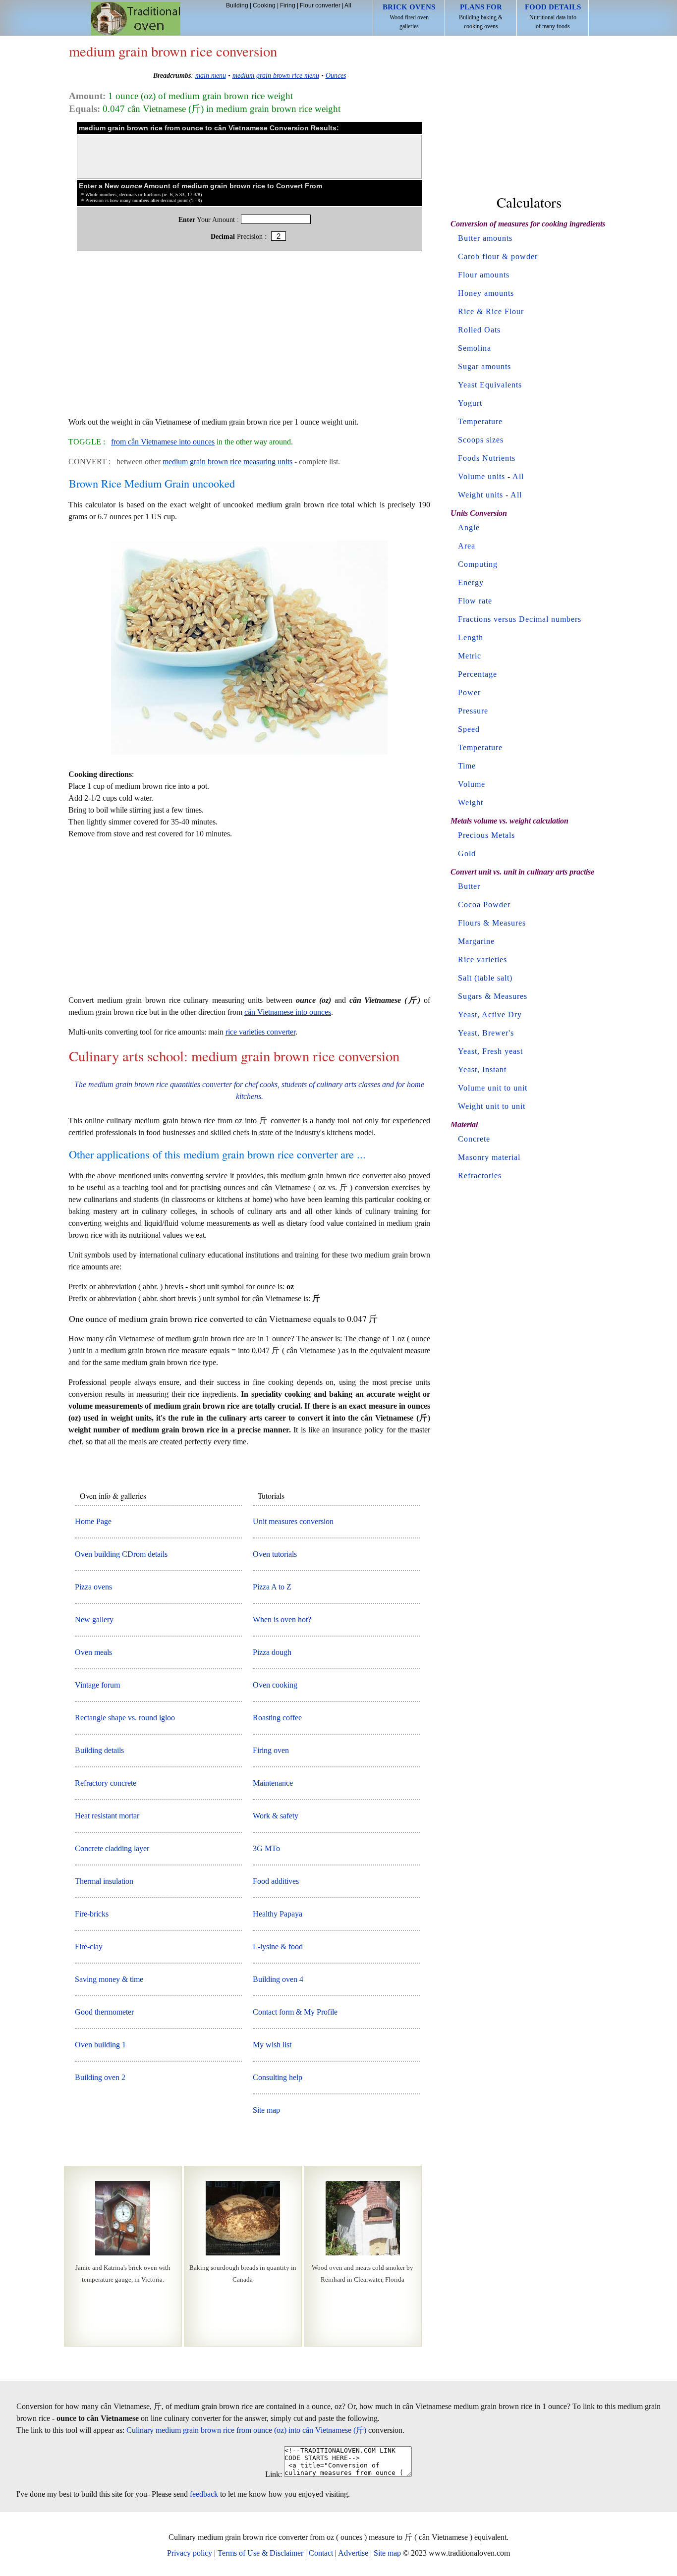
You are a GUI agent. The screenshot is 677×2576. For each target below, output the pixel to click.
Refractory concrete (106, 1783)
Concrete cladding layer (112, 1848)
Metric (470, 656)
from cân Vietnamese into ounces (163, 442)
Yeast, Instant (482, 1069)
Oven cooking (275, 1685)
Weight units (480, 495)
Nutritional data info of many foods (553, 16)
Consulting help (278, 2077)
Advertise (353, 2553)
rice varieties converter (260, 1032)
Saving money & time (109, 1979)
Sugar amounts (484, 366)
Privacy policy (190, 2553)
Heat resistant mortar (107, 1816)
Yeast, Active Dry (490, 1014)
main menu (211, 75)
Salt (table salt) (485, 978)
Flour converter (320, 5)
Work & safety (276, 1816)
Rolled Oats (479, 330)
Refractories (480, 1176)
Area (467, 546)
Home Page (93, 1521)
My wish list (272, 2045)
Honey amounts (486, 293)
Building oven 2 (100, 2077)
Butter (469, 886)
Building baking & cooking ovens (481, 16)
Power (469, 692)
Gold (467, 853)
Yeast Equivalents (490, 385)
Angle (469, 527)
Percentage (478, 674)
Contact (321, 2553)
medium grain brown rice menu (276, 75)
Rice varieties (482, 959)
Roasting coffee (277, 1718)
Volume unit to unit (493, 1088)
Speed (469, 729)
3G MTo (266, 1848)
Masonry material (489, 1157)
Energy (471, 582)
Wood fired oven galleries (409, 16)
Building (237, 5)
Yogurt (470, 403)
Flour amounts (484, 275)
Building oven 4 (278, 1979)
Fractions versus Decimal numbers (520, 619)
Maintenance (273, 1783)
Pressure (473, 711)
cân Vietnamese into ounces (288, 1012)
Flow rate (475, 601)
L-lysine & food (278, 1946)
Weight (471, 802)
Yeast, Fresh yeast (490, 1051)
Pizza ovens (93, 1587)
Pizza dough (272, 1652)
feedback (204, 2494)
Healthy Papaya (278, 1914)
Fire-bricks (92, 1914)
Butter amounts (485, 238)
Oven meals (93, 1652)
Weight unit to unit (492, 1106)
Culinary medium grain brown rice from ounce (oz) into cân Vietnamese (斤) (246, 2430)
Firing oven (271, 1750)
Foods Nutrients (487, 458)
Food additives (276, 1881)
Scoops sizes (481, 440)
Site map (266, 2110)
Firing (288, 5)
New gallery (94, 1619)
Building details (99, 1750)
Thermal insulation (104, 1881)
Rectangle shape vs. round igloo (125, 1718)
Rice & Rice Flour (491, 311)
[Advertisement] (249, 339)
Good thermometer (104, 2012)
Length (471, 637)
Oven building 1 (100, 2045)
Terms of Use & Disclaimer (260, 2553)
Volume (472, 784)
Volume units (481, 476)
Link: (274, 2474)
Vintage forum (97, 1685)
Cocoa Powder (484, 904)
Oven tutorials (275, 1554)
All (348, 5)
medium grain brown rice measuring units (227, 462)
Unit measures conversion (293, 1521)
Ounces (336, 75)
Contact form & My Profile (295, 2012)
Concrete (474, 1139)
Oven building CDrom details (121, 1554)
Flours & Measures (492, 923)
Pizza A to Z (272, 1587)
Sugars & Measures (493, 996)
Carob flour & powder (498, 256)
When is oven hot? (282, 1619)
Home (136, 19)
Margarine (476, 941)
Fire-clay (89, 1946)
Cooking (264, 5)
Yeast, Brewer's (486, 1033)
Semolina (475, 348)
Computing (478, 564)
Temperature (480, 421)
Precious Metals (486, 835)
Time (467, 766)
